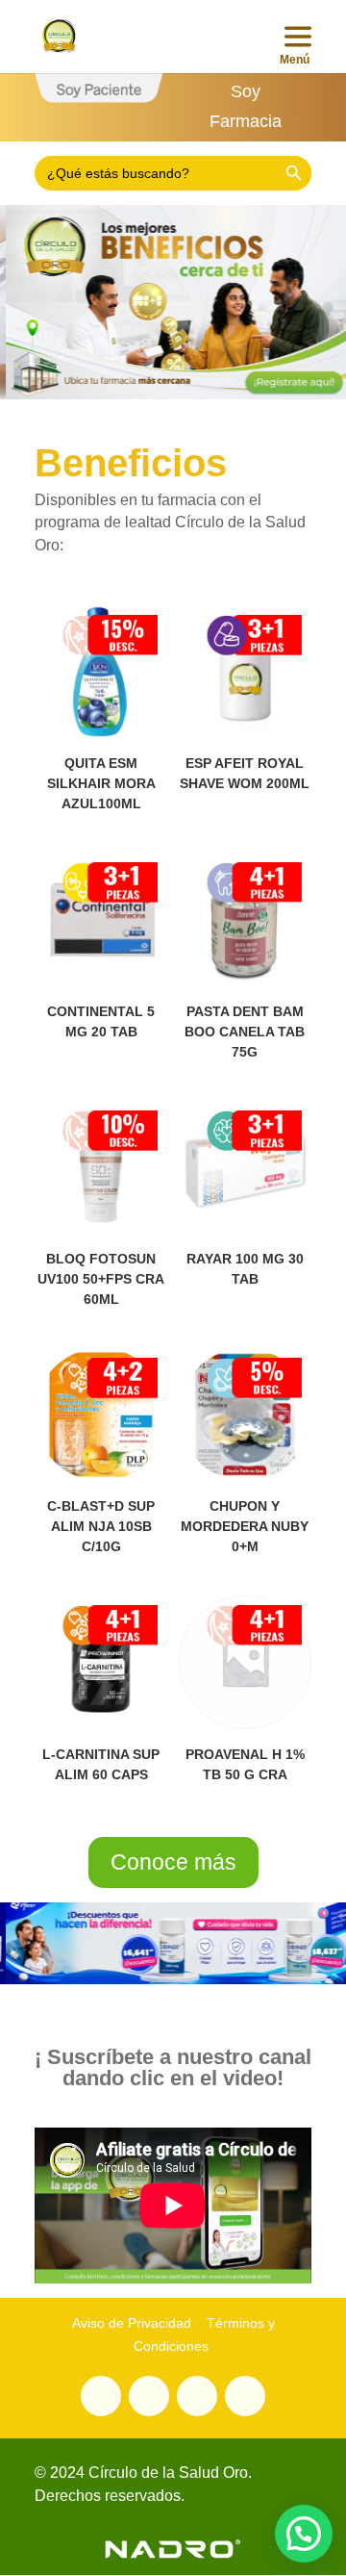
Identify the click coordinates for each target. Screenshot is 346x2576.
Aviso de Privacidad (132, 2323)
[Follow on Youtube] (149, 2396)
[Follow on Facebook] (245, 2396)
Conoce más (173, 1862)
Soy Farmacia (246, 106)
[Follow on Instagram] (197, 2396)
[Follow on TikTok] (101, 2396)
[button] (304, 2534)
